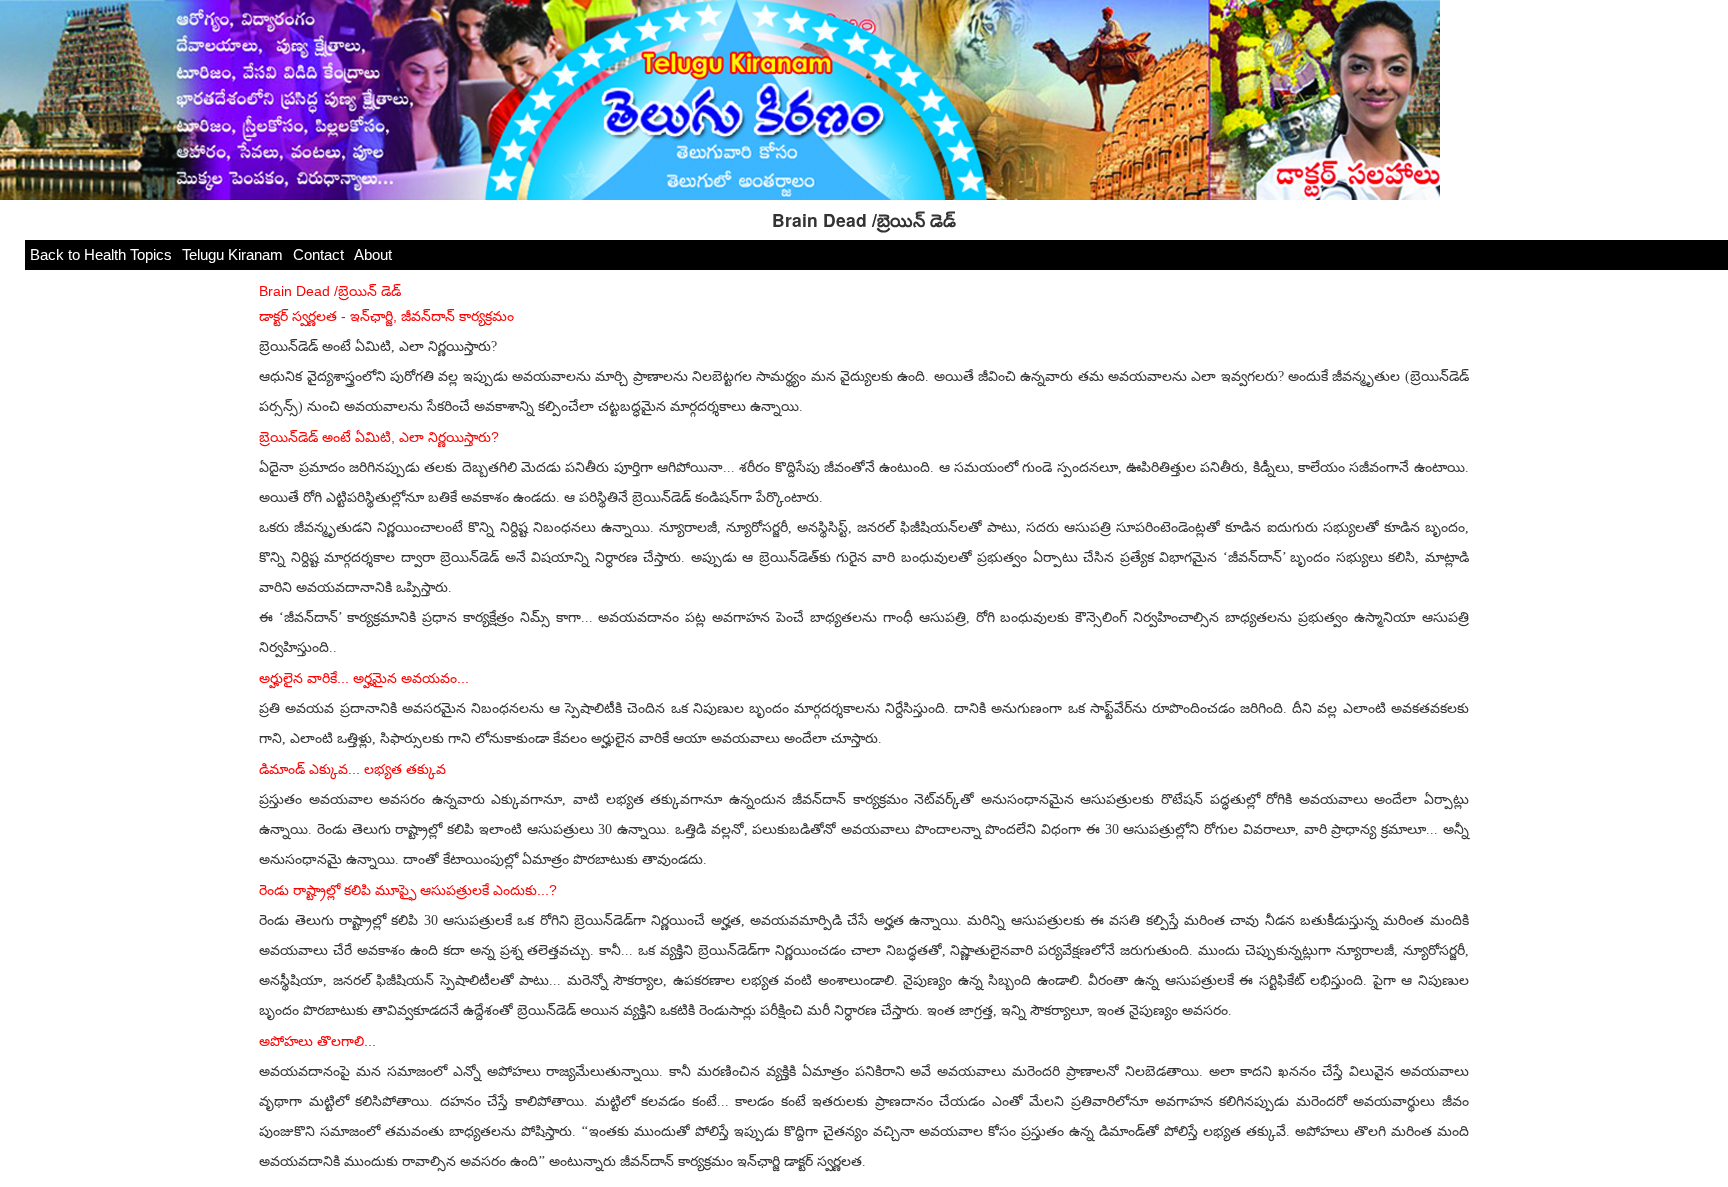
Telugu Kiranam (232, 254)
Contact (318, 254)
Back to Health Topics (101, 254)
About (373, 254)
